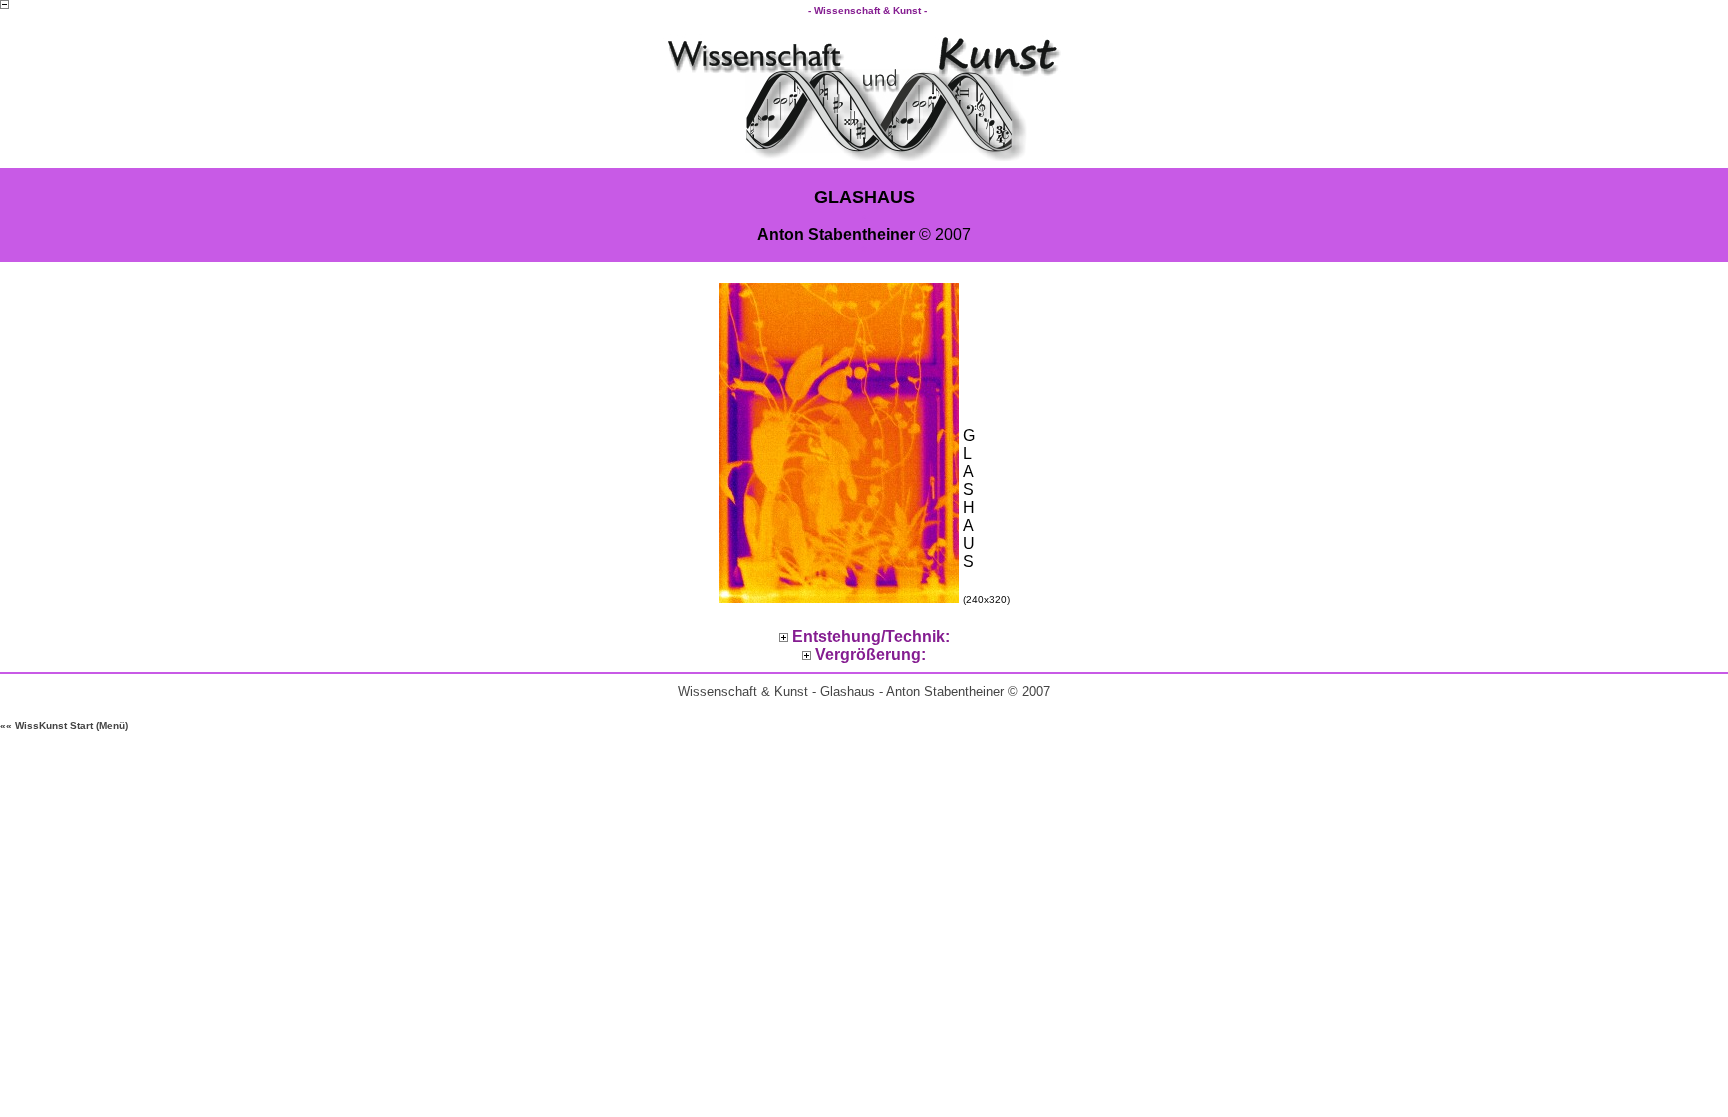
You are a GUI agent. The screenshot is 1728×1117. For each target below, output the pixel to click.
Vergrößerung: (870, 654)
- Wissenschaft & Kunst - (869, 10)
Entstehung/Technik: (871, 636)
